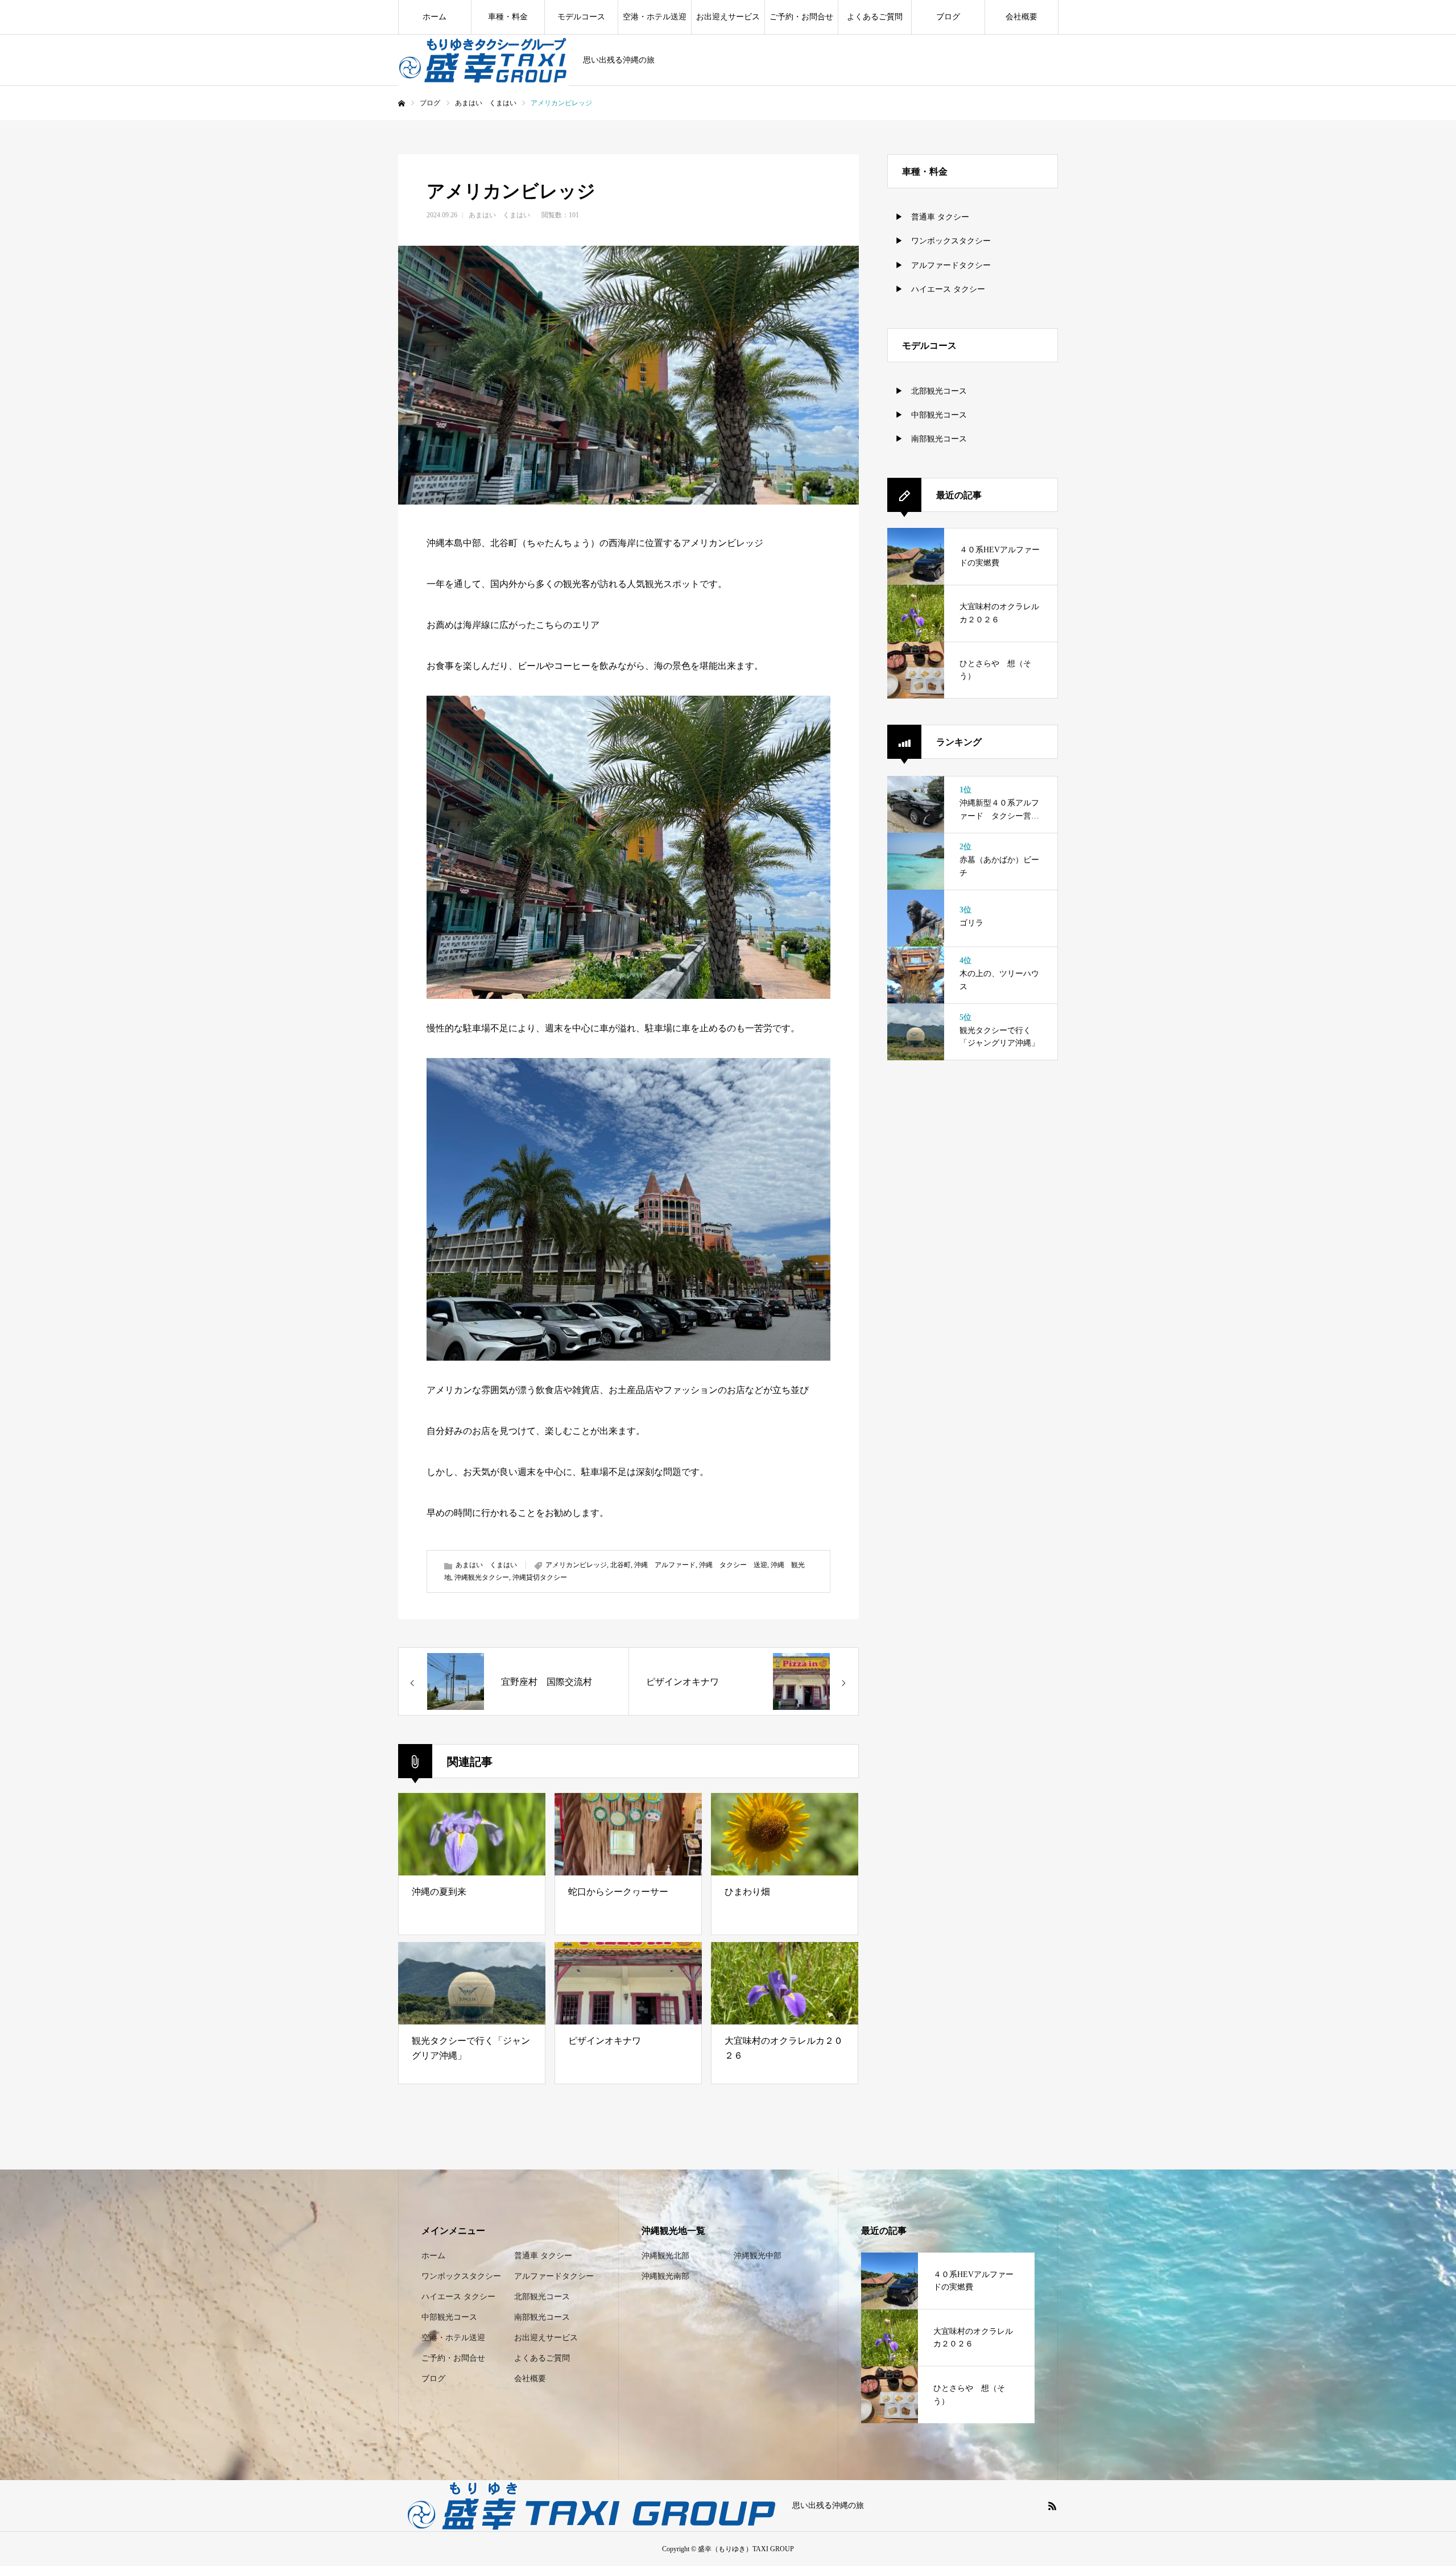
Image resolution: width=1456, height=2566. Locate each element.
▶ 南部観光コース (927, 439)
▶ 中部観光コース (927, 415)
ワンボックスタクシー (461, 2276)
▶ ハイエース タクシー (936, 289)
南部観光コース (542, 2317)
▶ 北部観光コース (927, 391)
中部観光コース (449, 2317)
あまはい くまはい (499, 215)
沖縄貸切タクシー (540, 1577)
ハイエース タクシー (458, 2297)
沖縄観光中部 (758, 2256)
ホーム (435, 17)
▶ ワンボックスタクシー (939, 241)
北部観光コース (542, 2297)
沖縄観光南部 (665, 2276)
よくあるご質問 (875, 17)
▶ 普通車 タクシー (928, 217)
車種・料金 (508, 17)
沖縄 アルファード (665, 1565)
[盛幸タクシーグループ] (483, 60)
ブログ (948, 17)
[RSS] (1052, 2506)
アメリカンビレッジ (576, 1565)
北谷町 (621, 1565)
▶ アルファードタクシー (939, 265)
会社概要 (1021, 17)
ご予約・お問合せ (801, 17)
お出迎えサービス (728, 17)
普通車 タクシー (543, 2256)
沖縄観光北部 (665, 2256)
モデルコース (581, 17)
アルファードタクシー (554, 2276)
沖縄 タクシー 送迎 (733, 1565)
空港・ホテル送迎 (655, 17)
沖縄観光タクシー (482, 1577)
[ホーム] (402, 104)
